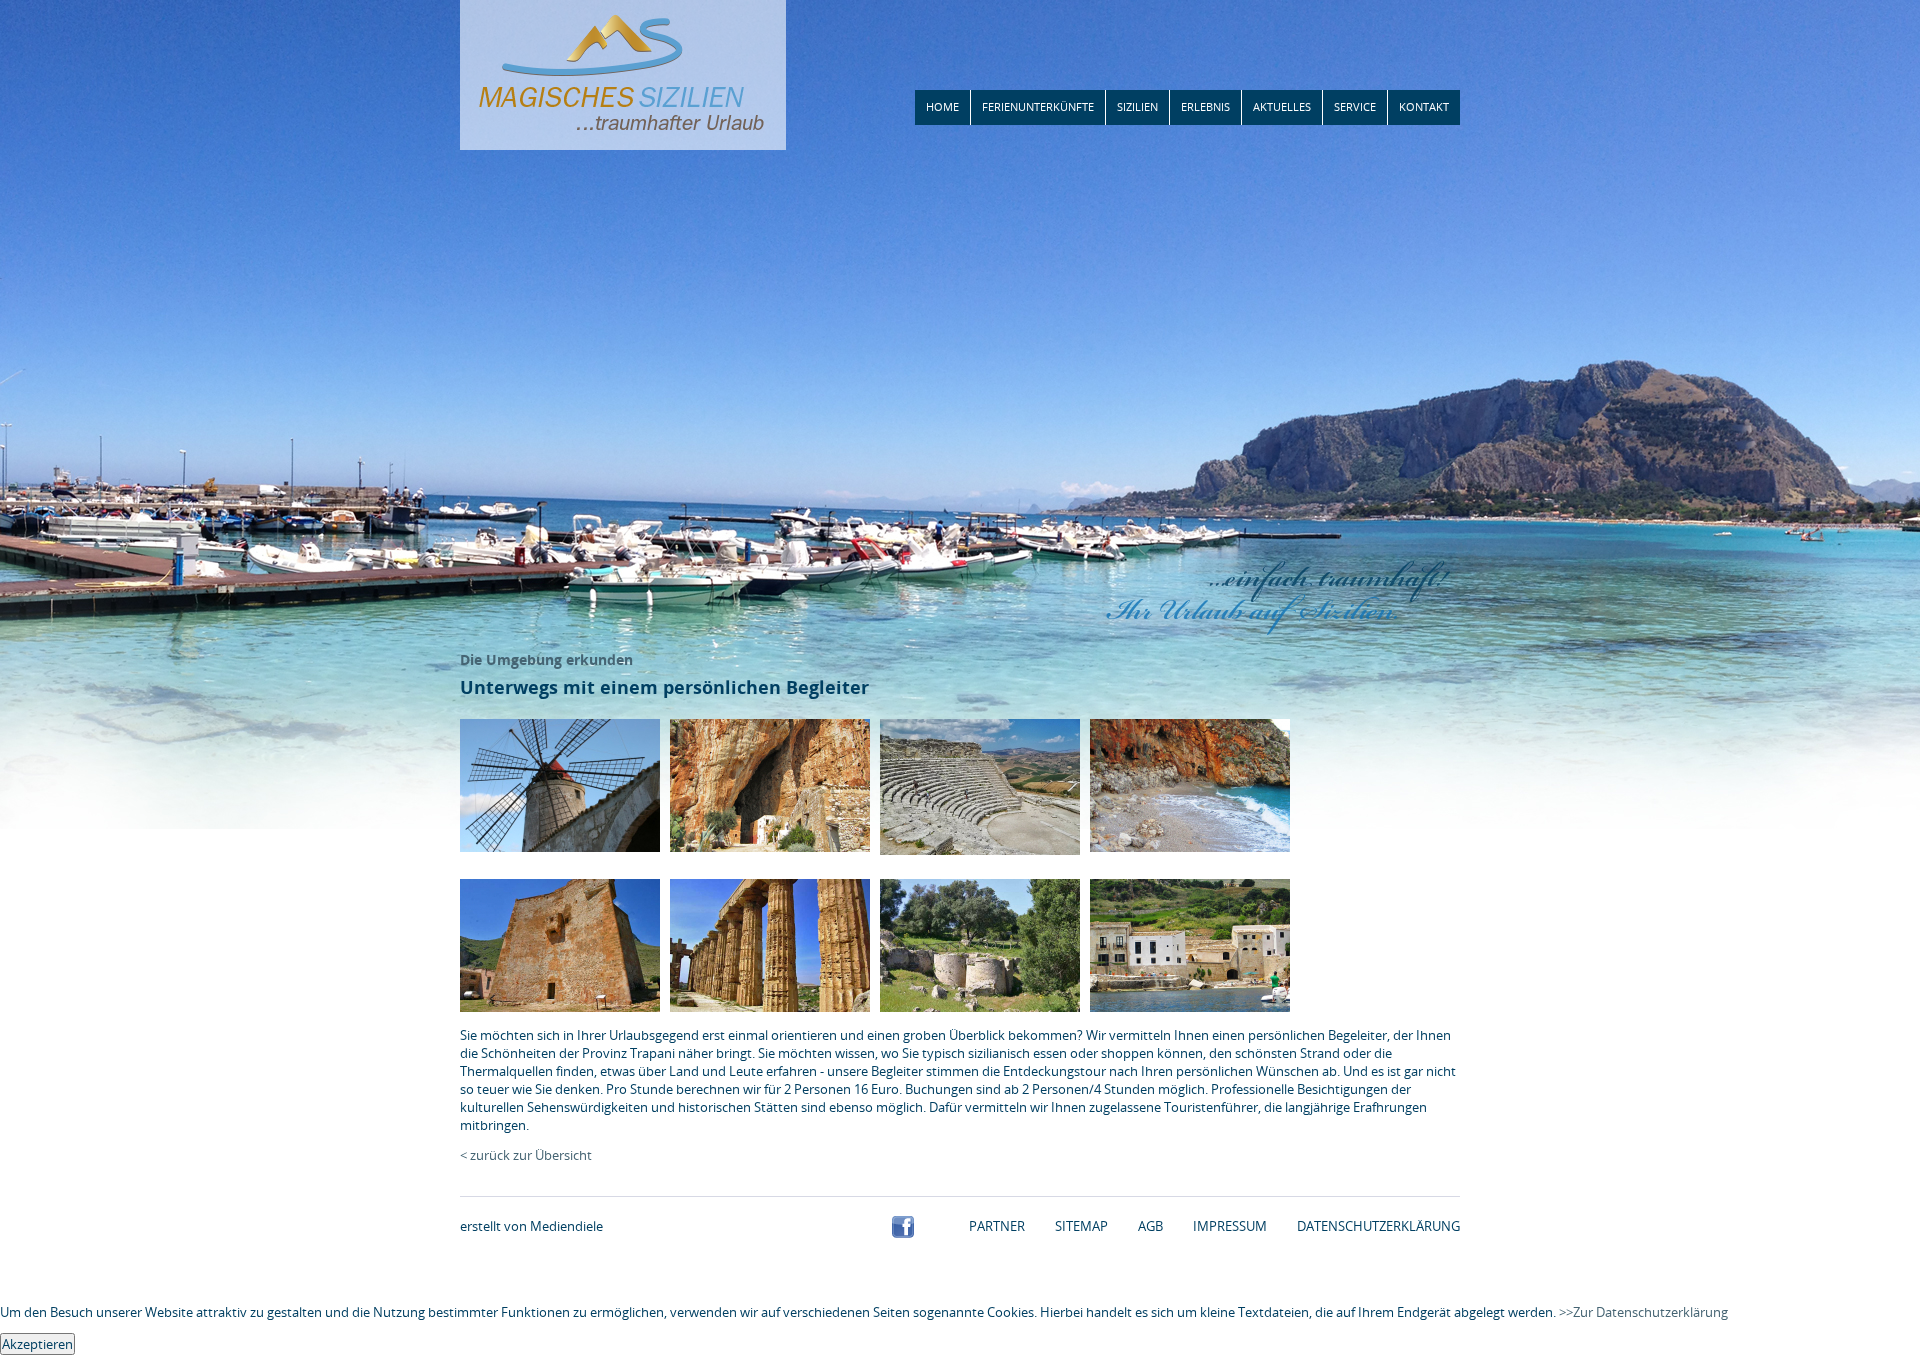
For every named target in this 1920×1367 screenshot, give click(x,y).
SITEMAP (1081, 1226)
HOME (942, 106)
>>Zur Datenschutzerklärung (1643, 1312)
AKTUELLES (1282, 106)
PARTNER (997, 1226)
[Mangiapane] (770, 847)
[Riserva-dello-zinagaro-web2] (1190, 847)
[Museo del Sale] (560, 847)
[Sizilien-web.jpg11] (770, 1007)
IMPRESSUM (1230, 1226)
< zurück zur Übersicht (526, 1155)
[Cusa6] (980, 1007)
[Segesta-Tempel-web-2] (980, 850)
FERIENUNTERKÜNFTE (1038, 106)
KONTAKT (1424, 106)
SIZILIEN (1137, 106)
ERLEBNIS (1205, 106)
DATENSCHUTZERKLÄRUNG (1378, 1226)
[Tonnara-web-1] (1190, 1007)
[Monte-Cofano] (560, 1007)
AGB (1150, 1226)
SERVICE (1355, 106)
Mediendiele (566, 1226)
